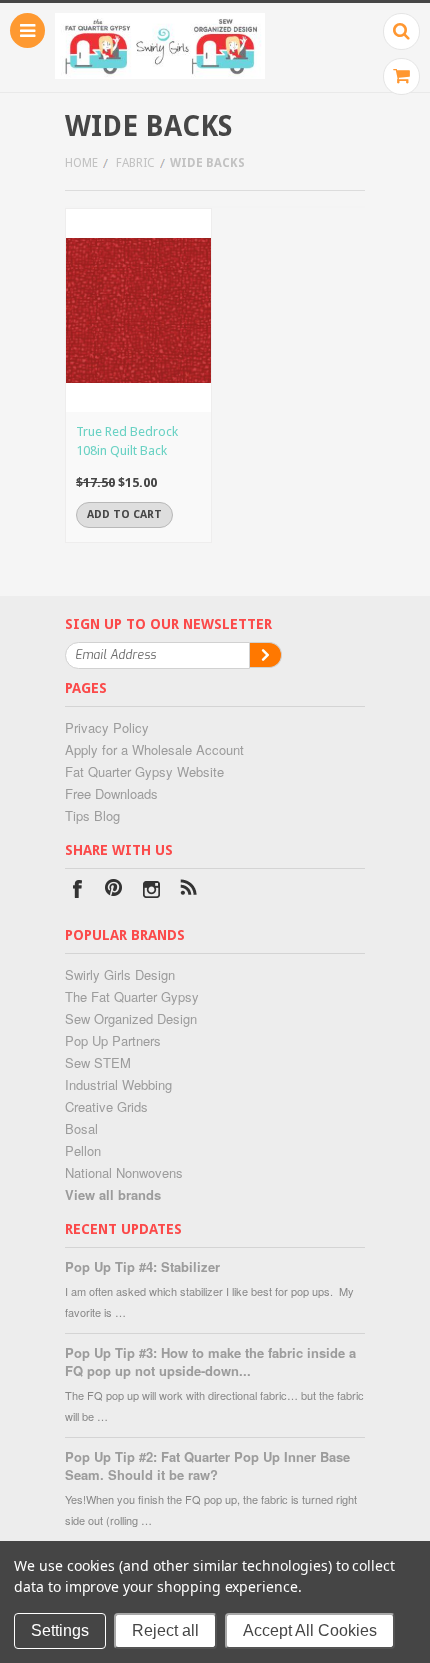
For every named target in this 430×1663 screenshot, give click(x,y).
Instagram (151, 891)
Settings (60, 1630)
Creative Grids (106, 1106)
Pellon (83, 1150)
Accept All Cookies (310, 1630)
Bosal (81, 1128)
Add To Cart (124, 514)
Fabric (135, 163)
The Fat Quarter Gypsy (132, 996)
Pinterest (114, 891)
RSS (188, 891)
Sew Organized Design (131, 1018)
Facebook (77, 891)
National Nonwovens (124, 1172)
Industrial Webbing (118, 1084)
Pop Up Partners (113, 1040)
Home (81, 163)
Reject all (165, 1630)
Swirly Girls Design (120, 974)
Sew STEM (98, 1062)
